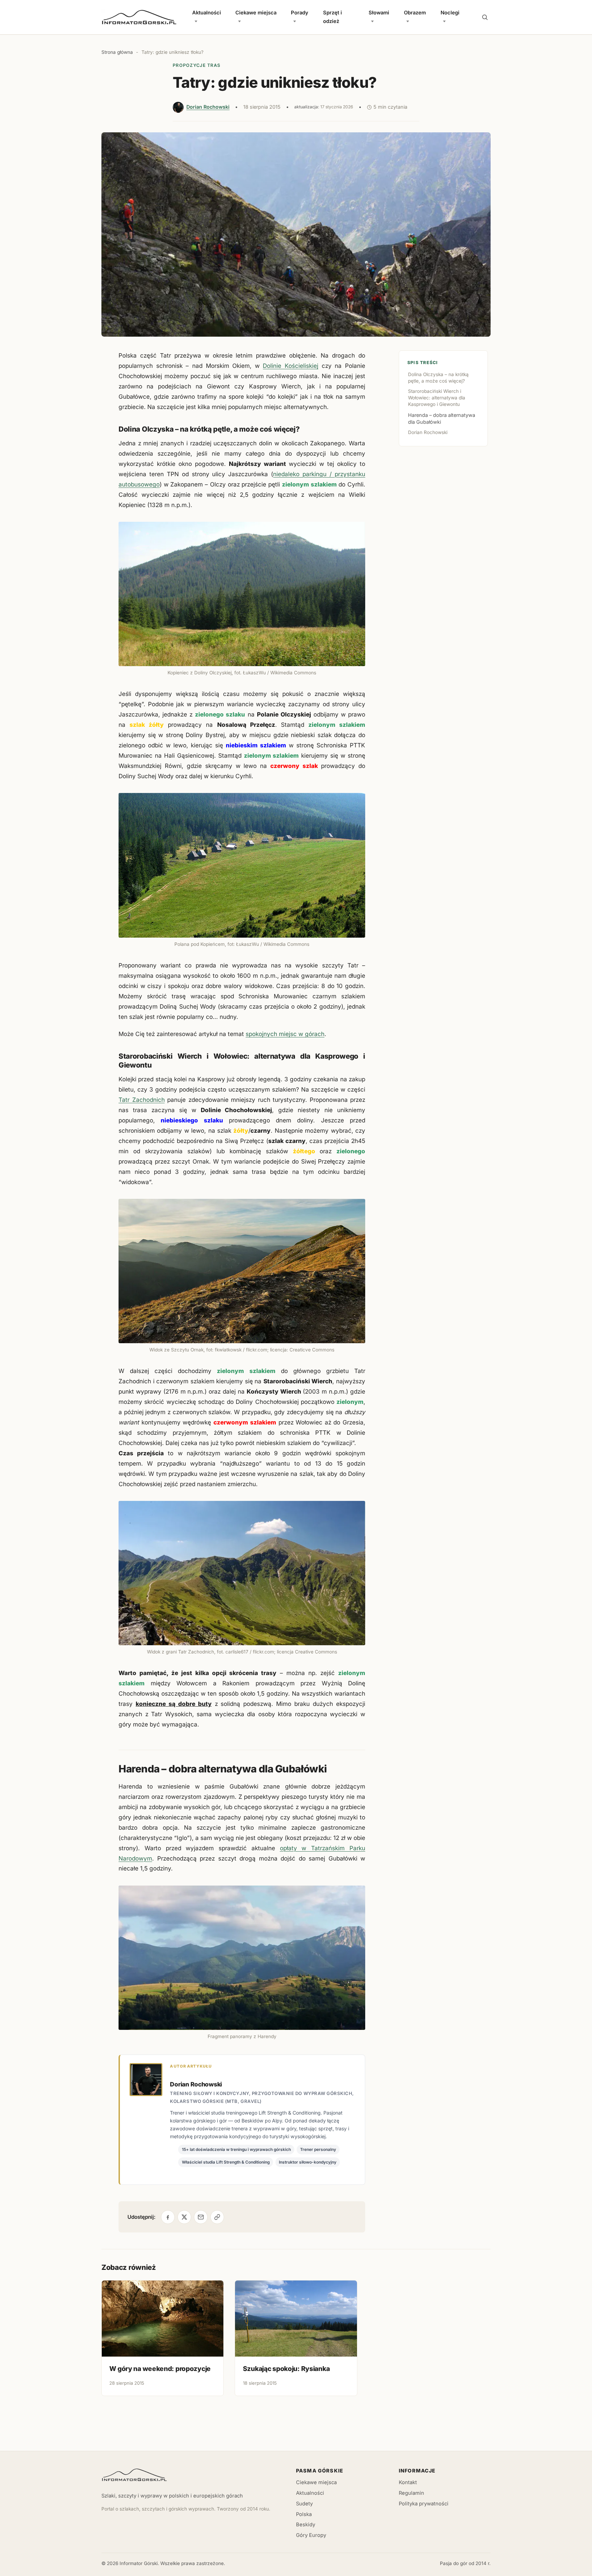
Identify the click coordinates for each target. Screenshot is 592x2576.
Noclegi (450, 13)
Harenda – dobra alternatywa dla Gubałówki (442, 418)
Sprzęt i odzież (332, 17)
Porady (300, 13)
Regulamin (411, 2493)
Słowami (379, 13)
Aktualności (207, 13)
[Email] (201, 2217)
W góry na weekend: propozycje (160, 2369)
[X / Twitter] (184, 2217)
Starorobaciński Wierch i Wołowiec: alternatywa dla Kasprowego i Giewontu (437, 398)
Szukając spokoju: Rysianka (286, 2369)
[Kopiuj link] (217, 2217)
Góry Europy (311, 2535)
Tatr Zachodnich (142, 1100)
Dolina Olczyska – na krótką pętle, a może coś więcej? (438, 378)
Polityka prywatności (424, 2504)
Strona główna (117, 52)
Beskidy (306, 2525)
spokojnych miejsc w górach (285, 1034)
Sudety (304, 2504)
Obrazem (415, 13)
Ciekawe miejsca (256, 13)
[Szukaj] (485, 17)
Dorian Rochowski (208, 107)
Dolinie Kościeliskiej (291, 366)
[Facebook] (168, 2217)
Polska (304, 2514)
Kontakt (408, 2482)
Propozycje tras (196, 65)
